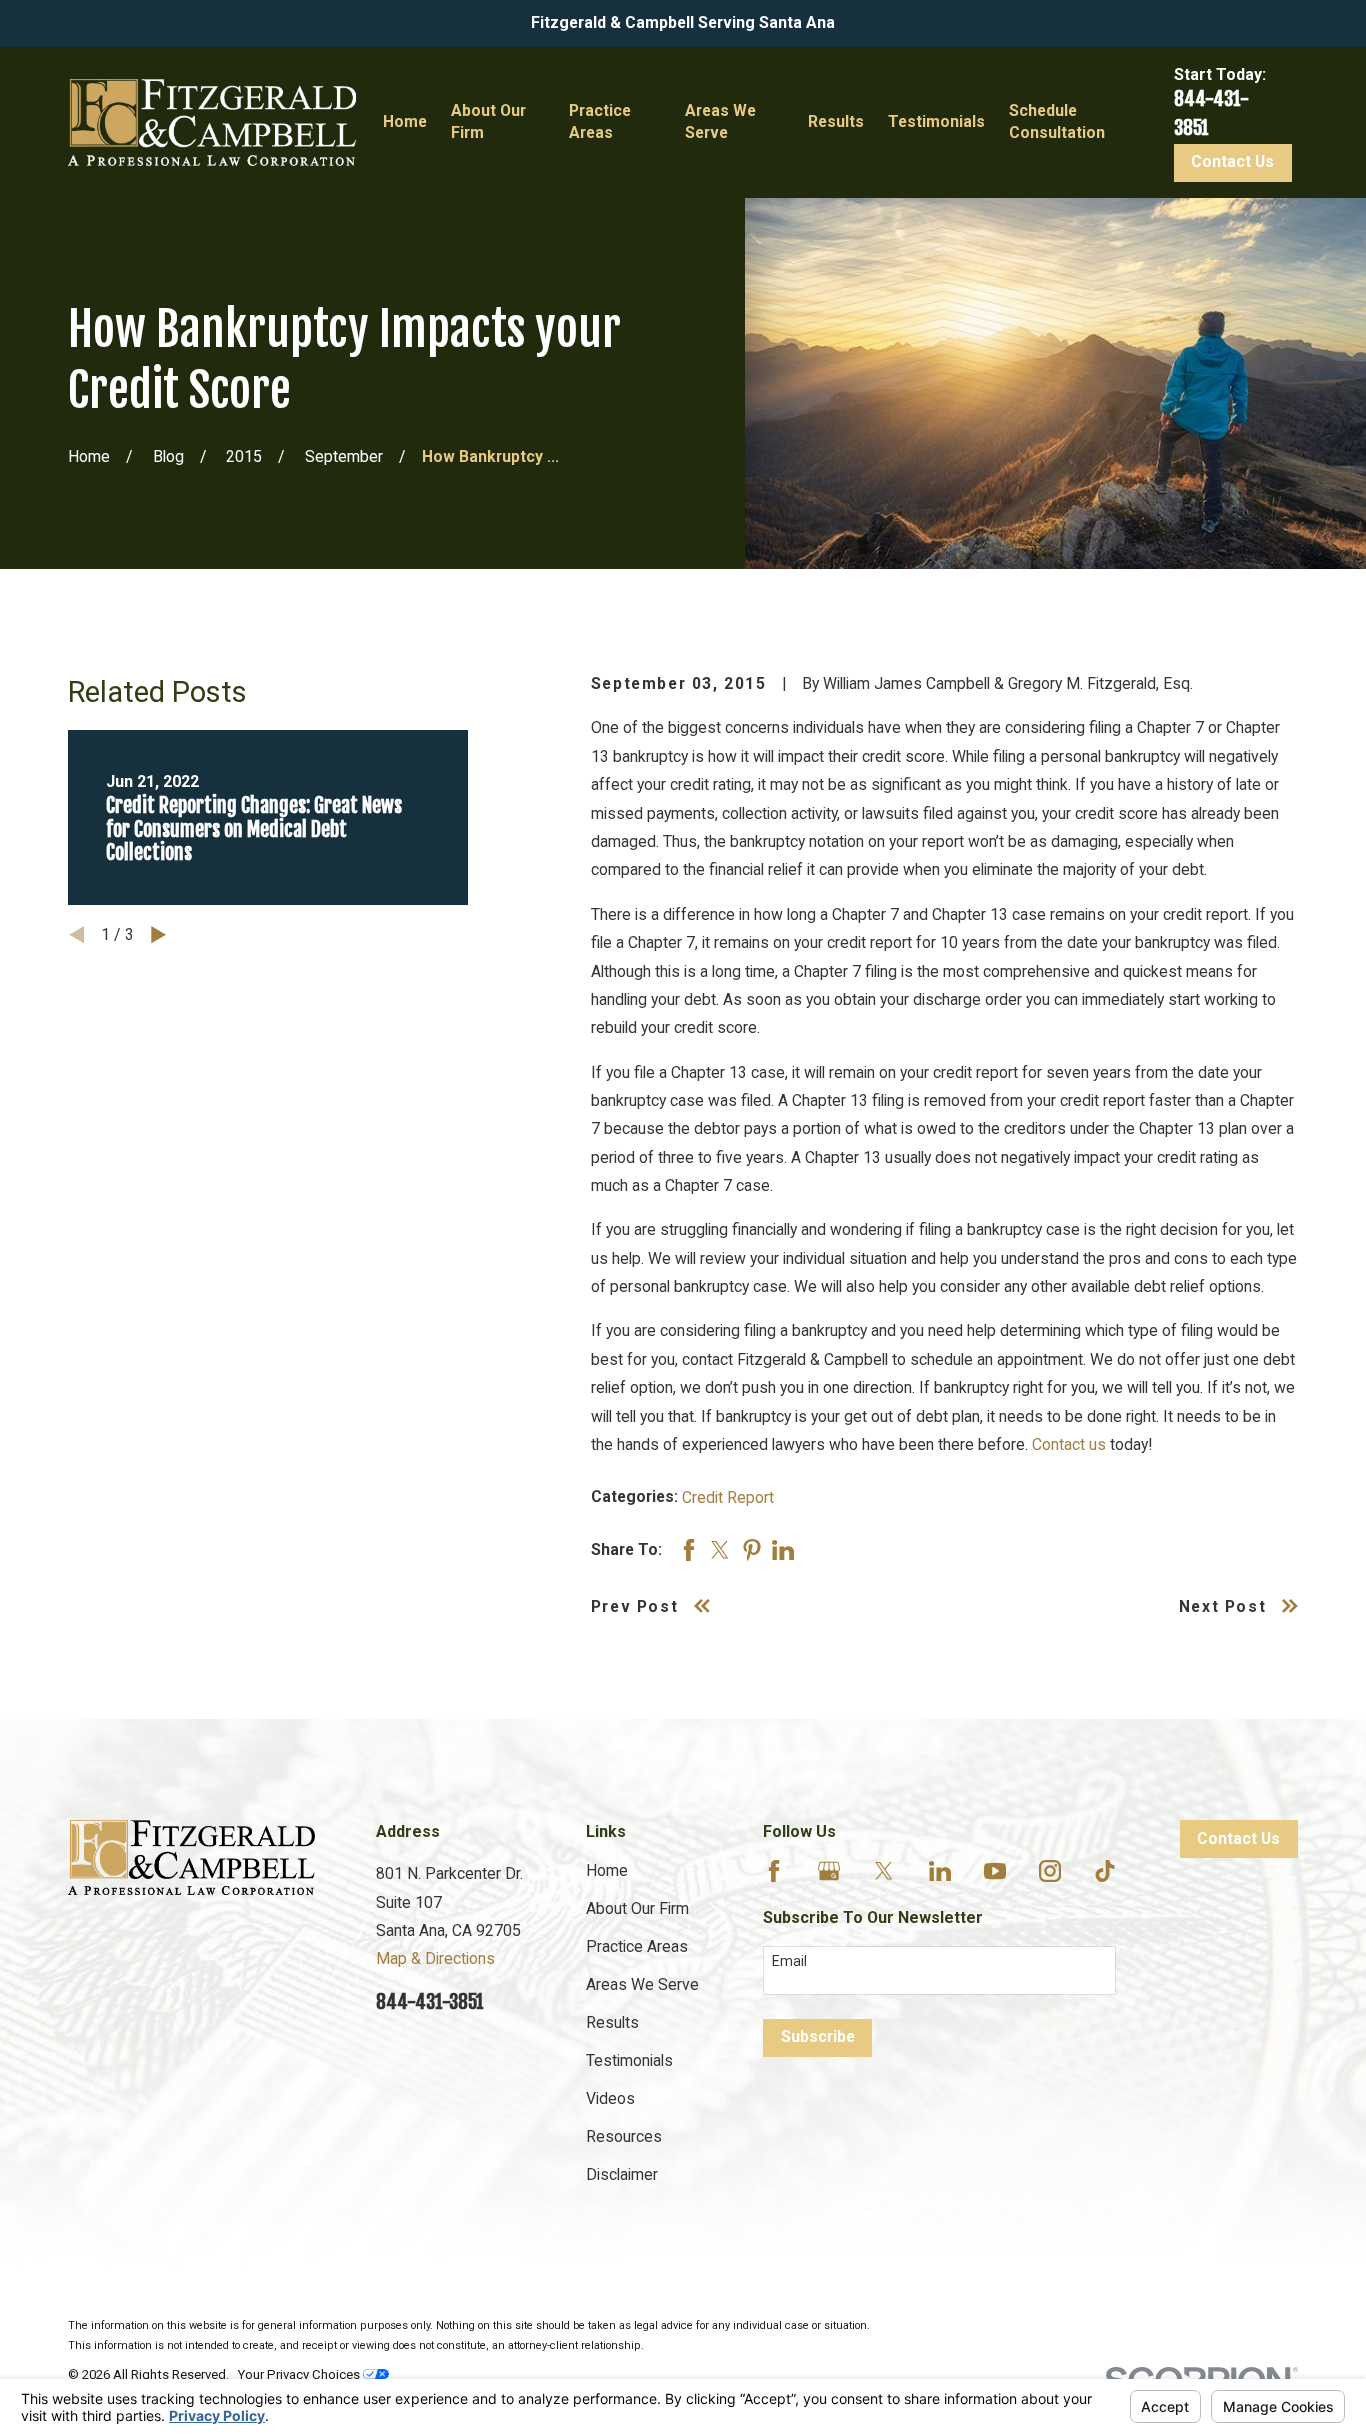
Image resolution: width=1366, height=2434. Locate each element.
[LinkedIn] (940, 1871)
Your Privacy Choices (300, 2374)
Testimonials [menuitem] (936, 121)
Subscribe (818, 2036)
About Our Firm (637, 1908)
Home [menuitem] (405, 121)
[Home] (212, 122)
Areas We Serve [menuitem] (720, 121)
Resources (624, 2136)
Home (607, 1870)
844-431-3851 (430, 2002)
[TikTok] (1105, 1871)
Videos (610, 2098)
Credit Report (728, 1497)
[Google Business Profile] (829, 1871)
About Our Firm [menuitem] (488, 121)
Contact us (1069, 1444)
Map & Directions (435, 1958)
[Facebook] (774, 1871)
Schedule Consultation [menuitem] (1057, 121)
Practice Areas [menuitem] (600, 121)
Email (789, 1961)
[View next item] (158, 934)
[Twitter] (884, 1871)
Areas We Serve (642, 1984)
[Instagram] (1050, 1871)
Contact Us (1232, 161)
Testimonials (629, 2060)
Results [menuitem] (836, 121)
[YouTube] (995, 1871)
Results (612, 2022)
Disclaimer (622, 2174)
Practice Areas (637, 1946)
